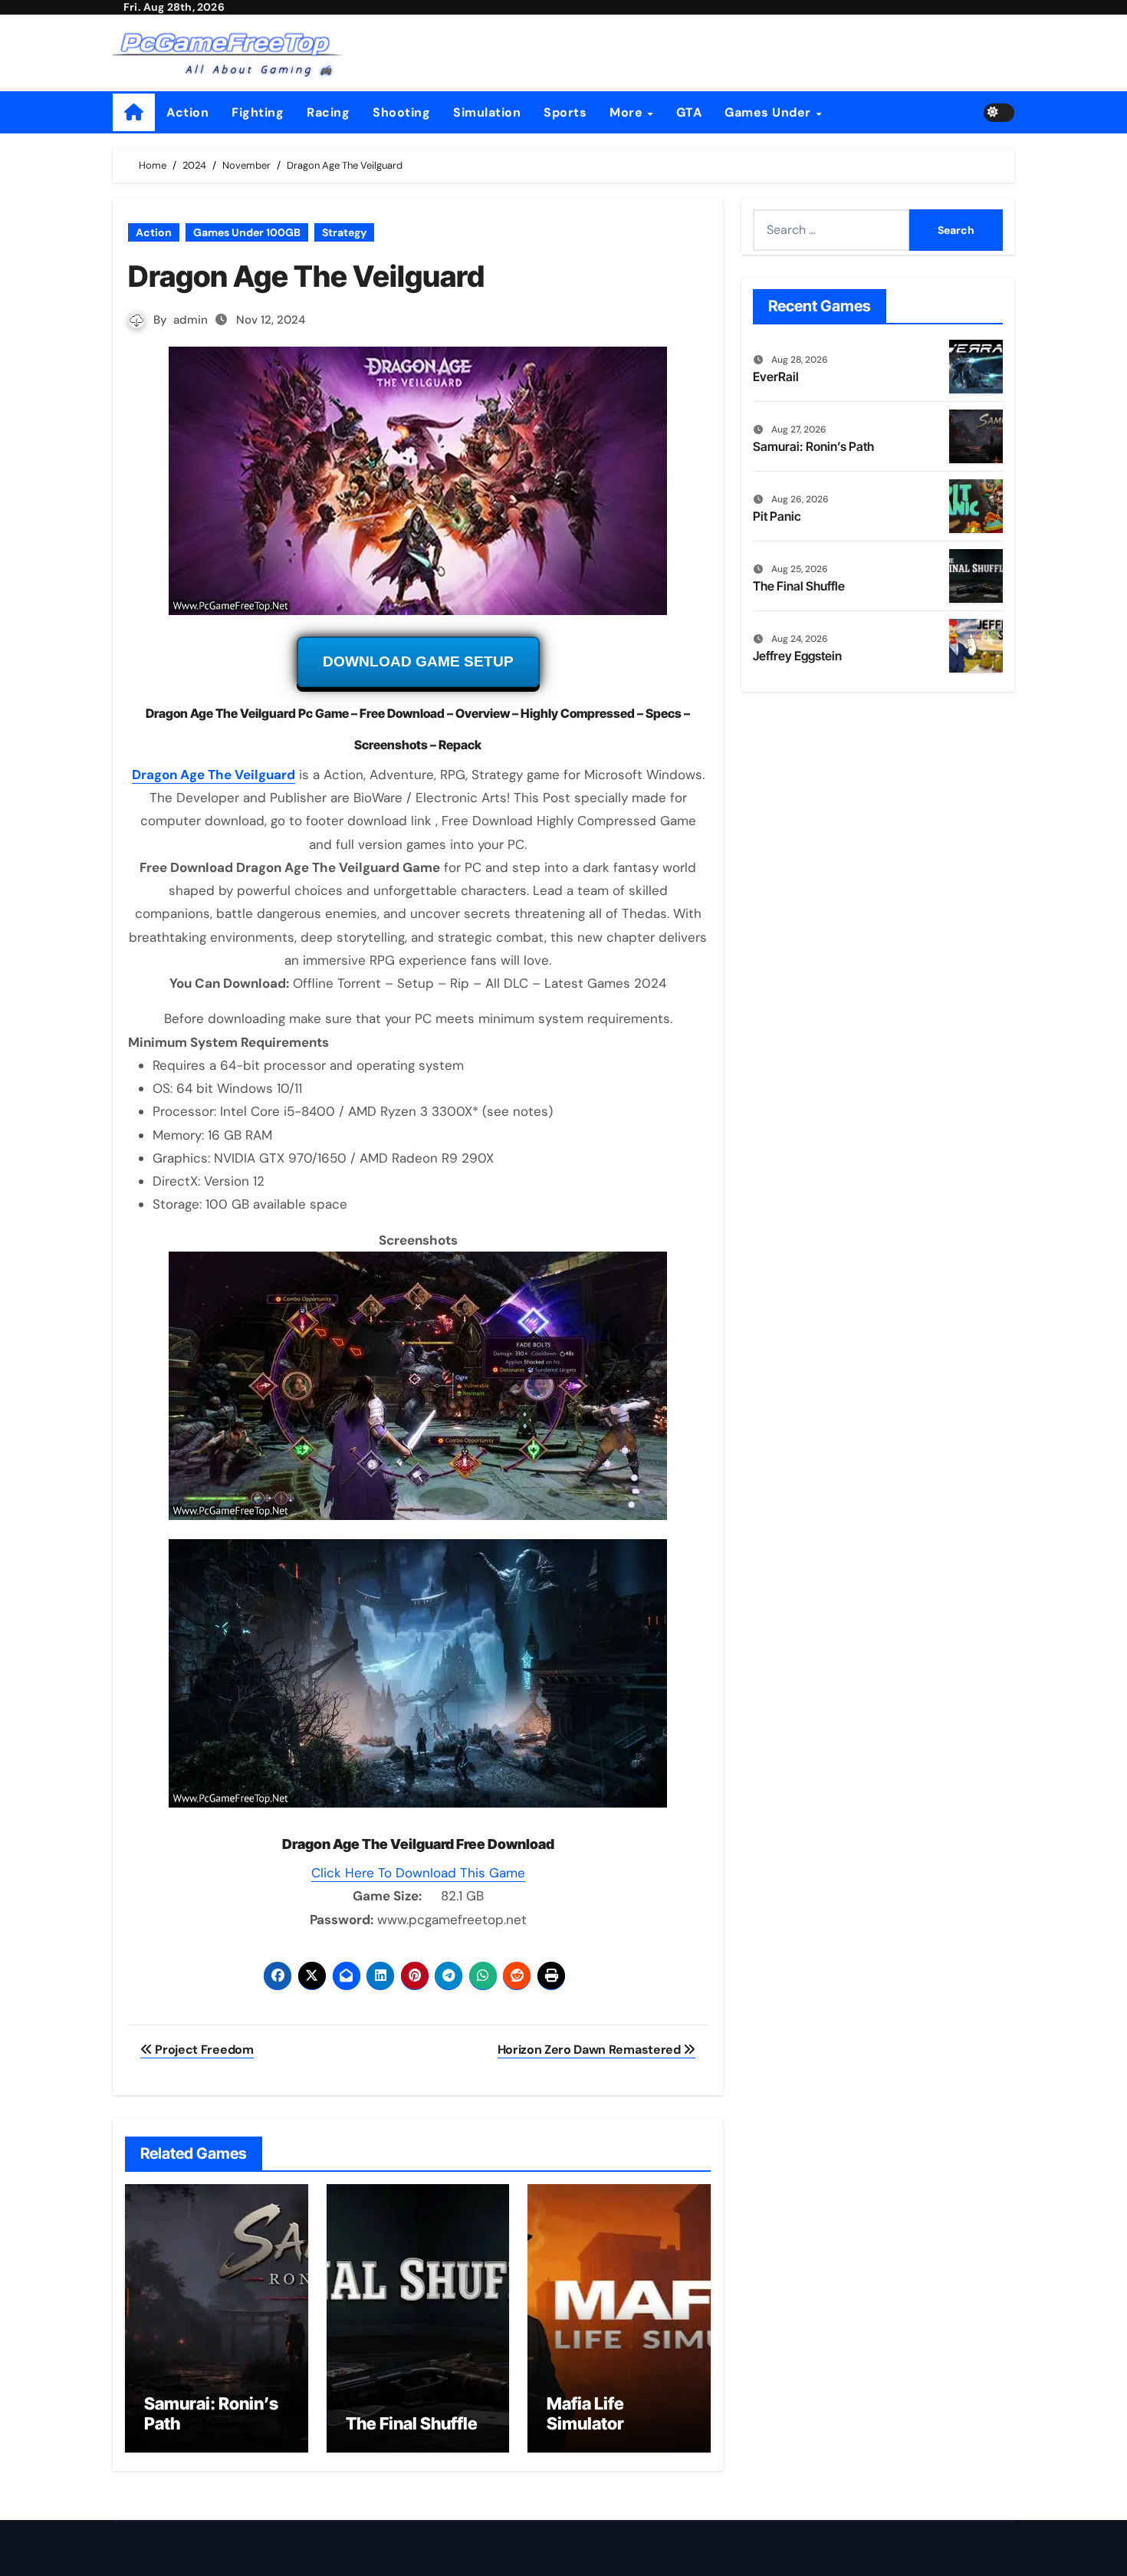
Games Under (769, 112)
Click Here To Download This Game (418, 1873)
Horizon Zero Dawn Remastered (591, 2050)
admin (191, 320)
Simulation (487, 112)
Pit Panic (777, 516)
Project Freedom (203, 2050)
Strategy (344, 232)
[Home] (134, 112)
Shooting (401, 112)
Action (187, 112)
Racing (328, 112)
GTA (689, 112)
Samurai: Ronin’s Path (813, 446)
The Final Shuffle (412, 2423)
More (628, 112)
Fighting (258, 112)
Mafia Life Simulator (585, 2413)
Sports (565, 112)
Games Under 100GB (247, 232)
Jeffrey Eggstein (797, 656)
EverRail (776, 377)
